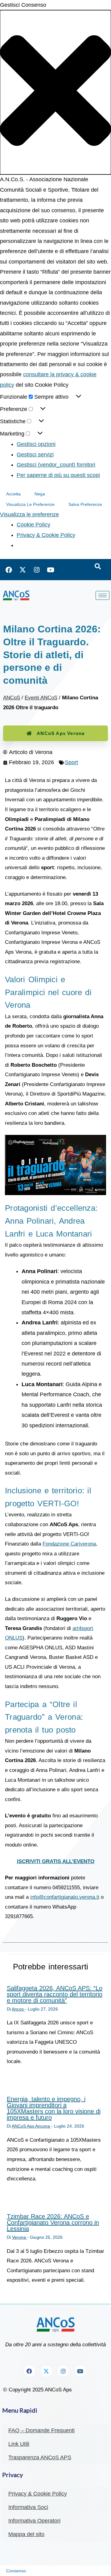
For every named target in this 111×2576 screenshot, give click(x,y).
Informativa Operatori (34, 2521)
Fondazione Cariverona (69, 1544)
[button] (55, 92)
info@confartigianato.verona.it (65, 1897)
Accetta (13, 494)
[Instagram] (37, 570)
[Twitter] (23, 570)
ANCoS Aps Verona (61, 733)
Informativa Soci (28, 2507)
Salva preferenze (85, 504)
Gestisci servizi (35, 455)
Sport (71, 762)
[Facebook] (9, 570)
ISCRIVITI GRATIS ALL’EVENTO (56, 1861)
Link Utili (19, 2444)
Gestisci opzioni (36, 444)
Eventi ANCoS (41, 698)
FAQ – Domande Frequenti (41, 2430)
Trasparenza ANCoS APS (40, 2457)
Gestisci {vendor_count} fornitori (56, 465)
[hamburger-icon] (103, 595)
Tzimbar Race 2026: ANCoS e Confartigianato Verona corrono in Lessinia (53, 2222)
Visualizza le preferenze (30, 504)
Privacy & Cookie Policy (46, 535)
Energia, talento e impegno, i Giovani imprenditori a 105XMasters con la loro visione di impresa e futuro (54, 2108)
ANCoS (12, 698)
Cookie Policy (33, 525)
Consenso (16, 2571)
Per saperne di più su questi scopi (58, 475)
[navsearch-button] (98, 567)
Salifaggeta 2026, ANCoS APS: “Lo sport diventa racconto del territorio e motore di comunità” (55, 1994)
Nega (40, 494)
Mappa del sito (26, 2534)
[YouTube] (51, 570)
